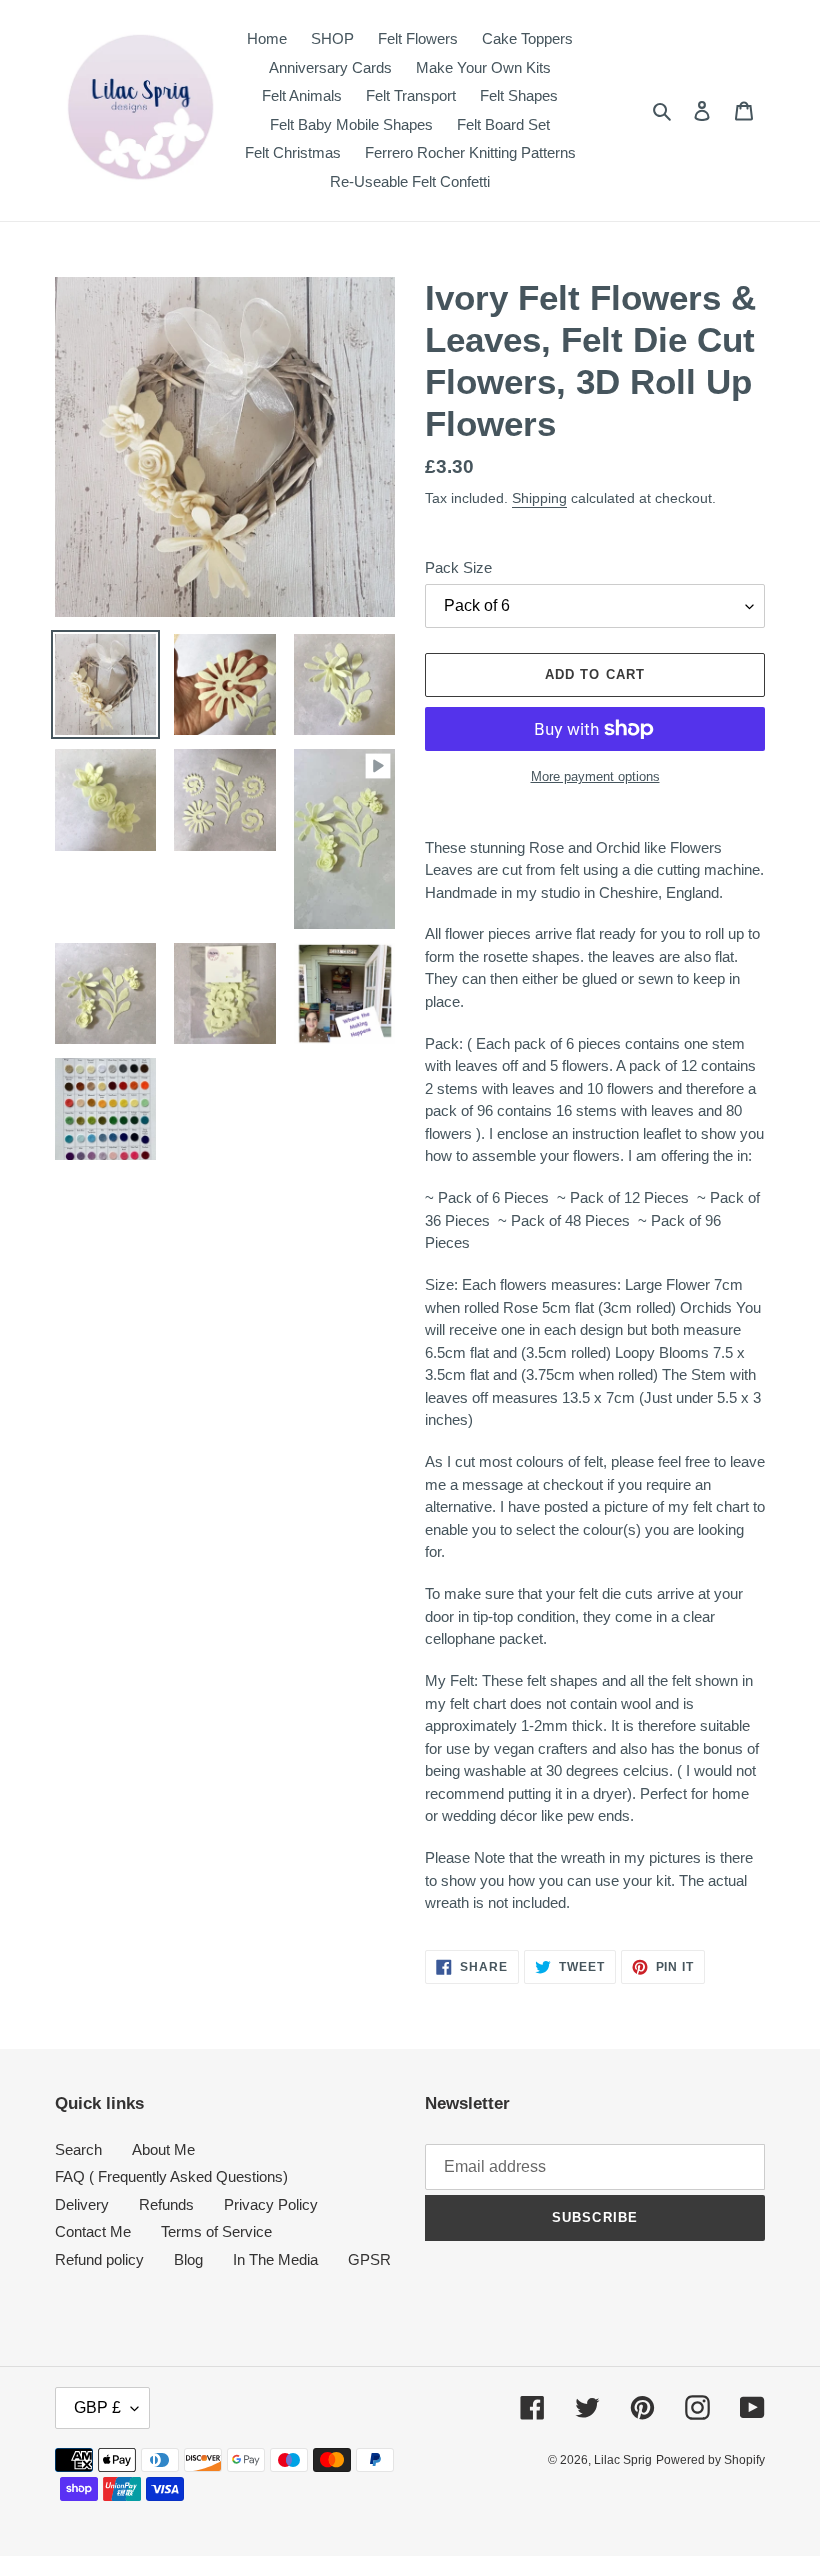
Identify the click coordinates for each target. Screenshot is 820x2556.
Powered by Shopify (710, 2460)
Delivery (82, 2204)
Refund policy (99, 2259)
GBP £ (97, 2407)
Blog (188, 2259)
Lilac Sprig (623, 2460)
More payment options (595, 776)
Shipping (539, 498)
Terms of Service (216, 2231)
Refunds (166, 2204)
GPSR (369, 2259)
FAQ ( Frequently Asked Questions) (171, 2176)
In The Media (275, 2259)
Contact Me (93, 2231)
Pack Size (458, 567)
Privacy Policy (271, 2204)
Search (78, 2149)
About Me (163, 2149)
